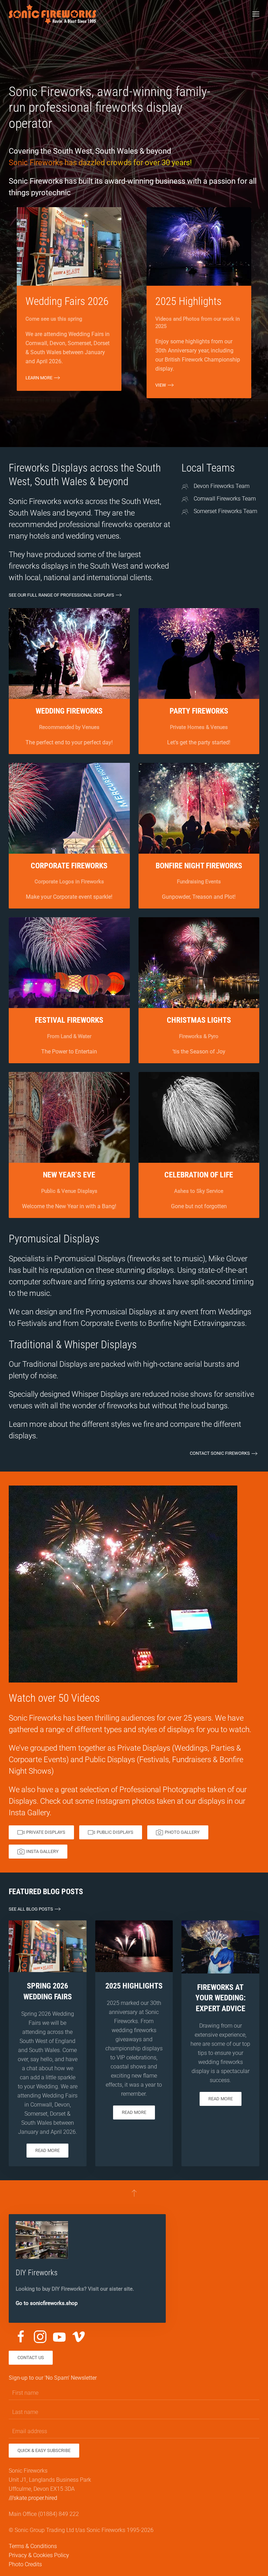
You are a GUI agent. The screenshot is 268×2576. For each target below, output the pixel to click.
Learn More (39, 378)
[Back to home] (52, 14)
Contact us (31, 2358)
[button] (256, 14)
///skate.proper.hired (33, 2498)
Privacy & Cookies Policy (39, 2555)
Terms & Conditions (33, 2546)
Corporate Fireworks (69, 866)
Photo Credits (25, 2564)
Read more (47, 2150)
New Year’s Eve (69, 1175)
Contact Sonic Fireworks (220, 1453)
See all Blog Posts (31, 1909)
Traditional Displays (55, 1364)
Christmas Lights (199, 1020)
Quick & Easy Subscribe (44, 2450)
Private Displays (144, 1748)
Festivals (32, 1323)
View (161, 385)
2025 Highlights (134, 1986)
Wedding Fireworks (69, 711)
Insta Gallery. (30, 1813)
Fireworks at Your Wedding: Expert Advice (221, 1998)
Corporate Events (109, 1323)
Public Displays (110, 1760)
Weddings (235, 1312)
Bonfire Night (170, 1323)
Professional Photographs (162, 1790)
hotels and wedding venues (74, 536)
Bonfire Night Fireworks (199, 866)
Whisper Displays (100, 1394)
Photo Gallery (182, 1832)
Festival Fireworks (69, 1020)
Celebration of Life (199, 1175)
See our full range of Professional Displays (61, 595)
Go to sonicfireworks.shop (47, 2303)
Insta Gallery (42, 1851)
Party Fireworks (199, 711)
